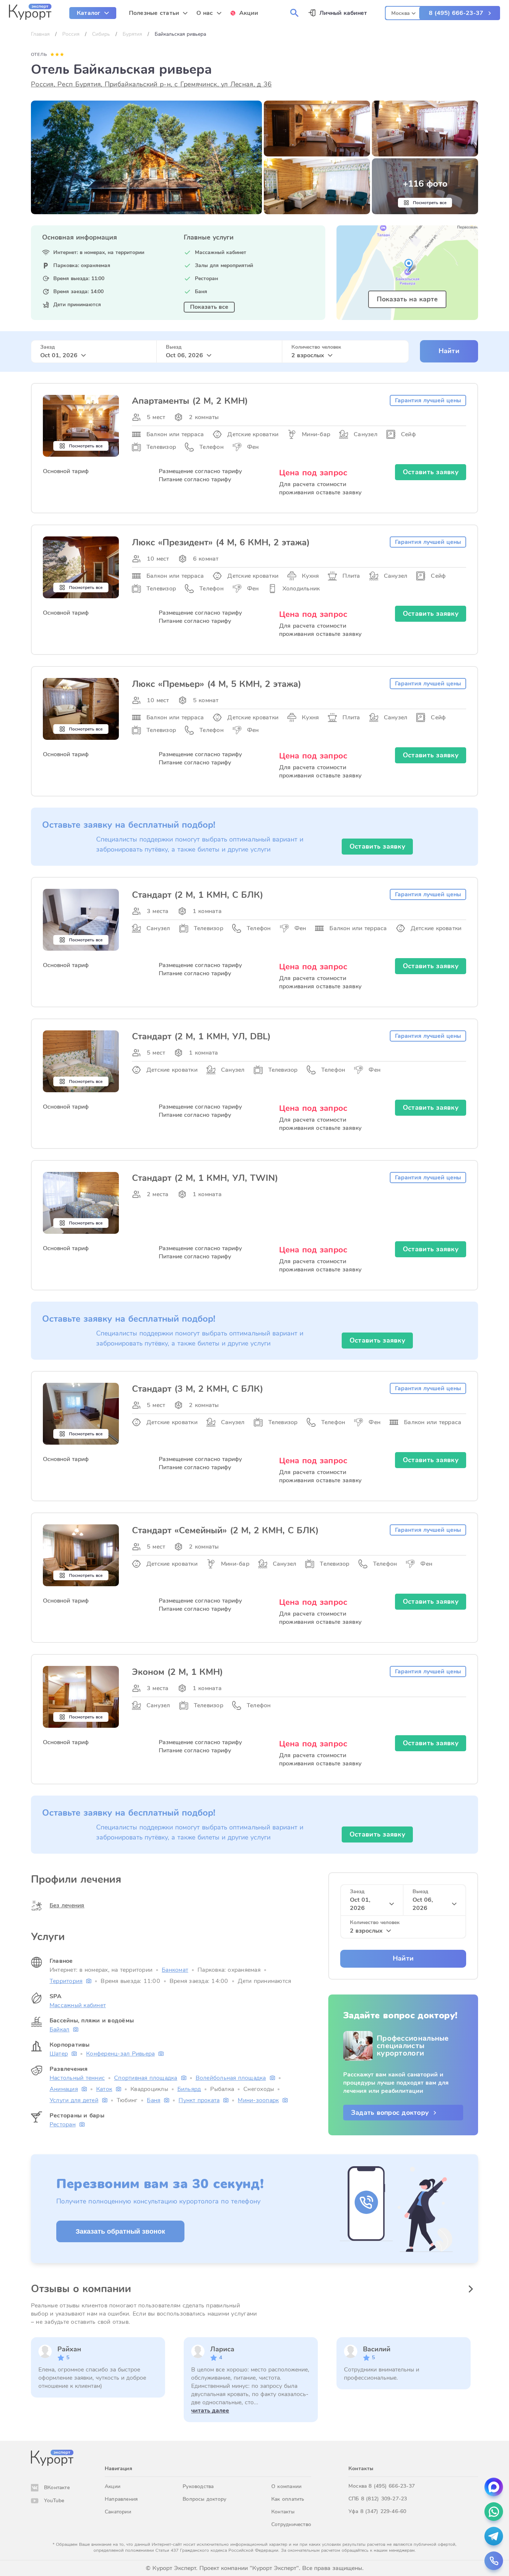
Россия (71, 34)
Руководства (198, 2486)
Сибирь (101, 34)
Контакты (283, 2512)
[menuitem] (93, 13)
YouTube (54, 2501)
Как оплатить (288, 2499)
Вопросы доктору (204, 2499)
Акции (113, 2486)
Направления (121, 2499)
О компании (286, 2486)
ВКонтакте (57, 2488)
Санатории (118, 2512)
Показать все (209, 307)
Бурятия (132, 34)
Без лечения (67, 1905)
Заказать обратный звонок (120, 2231)
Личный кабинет (343, 13)
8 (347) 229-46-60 (383, 2511)
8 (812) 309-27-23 (384, 2499)
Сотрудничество (291, 2524)
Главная (40, 34)
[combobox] (403, 12)
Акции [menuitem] (249, 13)
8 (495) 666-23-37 (456, 13)
